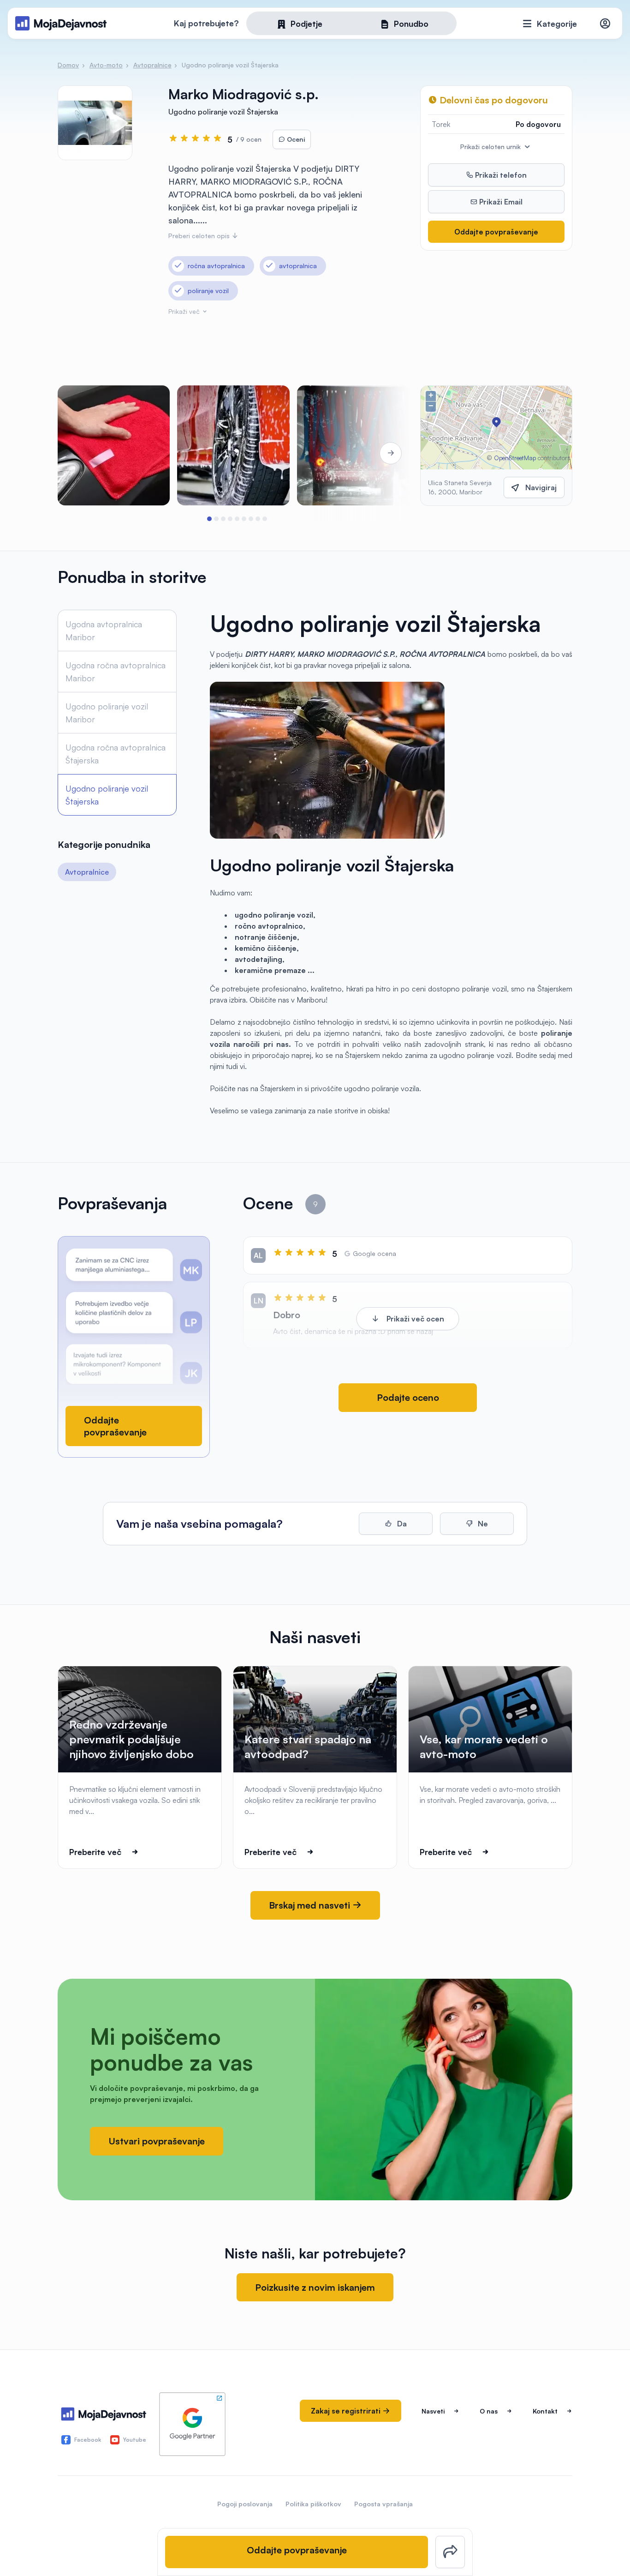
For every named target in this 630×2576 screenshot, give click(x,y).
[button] (210, 519)
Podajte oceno (408, 1397)
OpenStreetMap (515, 458)
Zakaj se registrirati (347, 2411)
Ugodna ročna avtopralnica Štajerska (116, 754)
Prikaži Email (500, 202)
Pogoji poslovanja (245, 2504)
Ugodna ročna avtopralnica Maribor (116, 672)
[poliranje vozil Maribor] (114, 445)
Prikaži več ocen (415, 1319)
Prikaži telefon (500, 175)
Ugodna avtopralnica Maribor (104, 630)
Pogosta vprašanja (383, 2504)
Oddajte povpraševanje (496, 232)
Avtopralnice (87, 872)
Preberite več (95, 1852)
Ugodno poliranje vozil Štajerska (107, 795)
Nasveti (433, 2411)
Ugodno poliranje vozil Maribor (107, 713)
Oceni (295, 139)
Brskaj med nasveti (311, 1905)
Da (401, 1524)
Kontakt (545, 2411)
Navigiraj (541, 487)
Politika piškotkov (313, 2504)
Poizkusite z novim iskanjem (315, 2287)
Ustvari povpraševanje (157, 2141)
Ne (482, 1524)
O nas (489, 2411)
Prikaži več (185, 311)
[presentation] (83, 453)
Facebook (88, 2440)
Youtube (135, 2440)
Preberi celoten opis (200, 236)
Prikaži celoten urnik (491, 147)
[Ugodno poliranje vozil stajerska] (233, 445)
